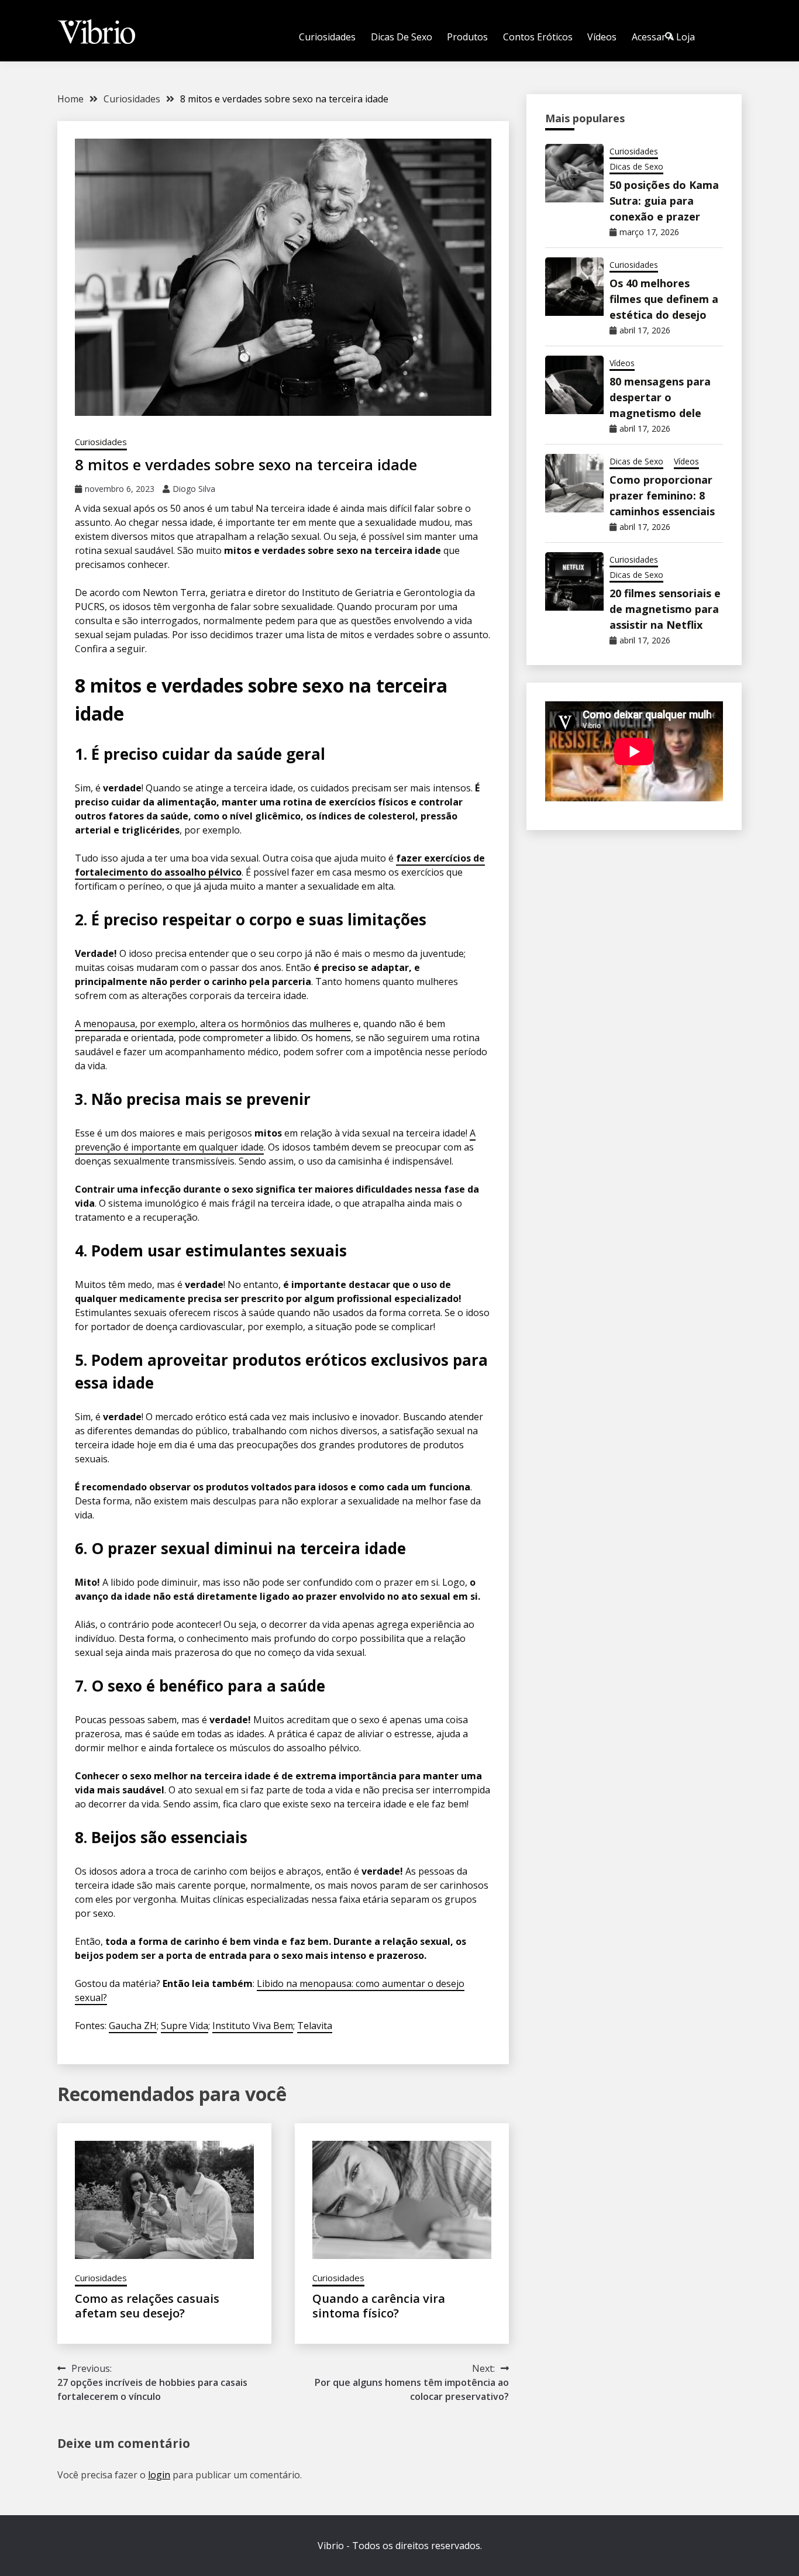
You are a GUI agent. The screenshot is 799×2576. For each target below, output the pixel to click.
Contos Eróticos (538, 37)
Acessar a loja (663, 37)
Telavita (315, 2026)
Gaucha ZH (133, 2026)
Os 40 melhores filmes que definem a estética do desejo (664, 299)
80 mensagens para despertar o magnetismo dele (660, 397)
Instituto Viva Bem (253, 2026)
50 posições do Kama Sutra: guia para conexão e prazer (664, 201)
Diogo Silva (194, 489)
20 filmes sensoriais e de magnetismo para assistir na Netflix (665, 609)
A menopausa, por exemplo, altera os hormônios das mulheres (213, 1024)
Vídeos (602, 37)
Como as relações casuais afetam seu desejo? (147, 2306)
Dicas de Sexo (402, 37)
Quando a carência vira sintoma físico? (379, 2306)
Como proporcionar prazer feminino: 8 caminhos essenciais (662, 495)
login (159, 2475)
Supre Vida (185, 2026)
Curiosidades (327, 37)
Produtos (467, 37)
